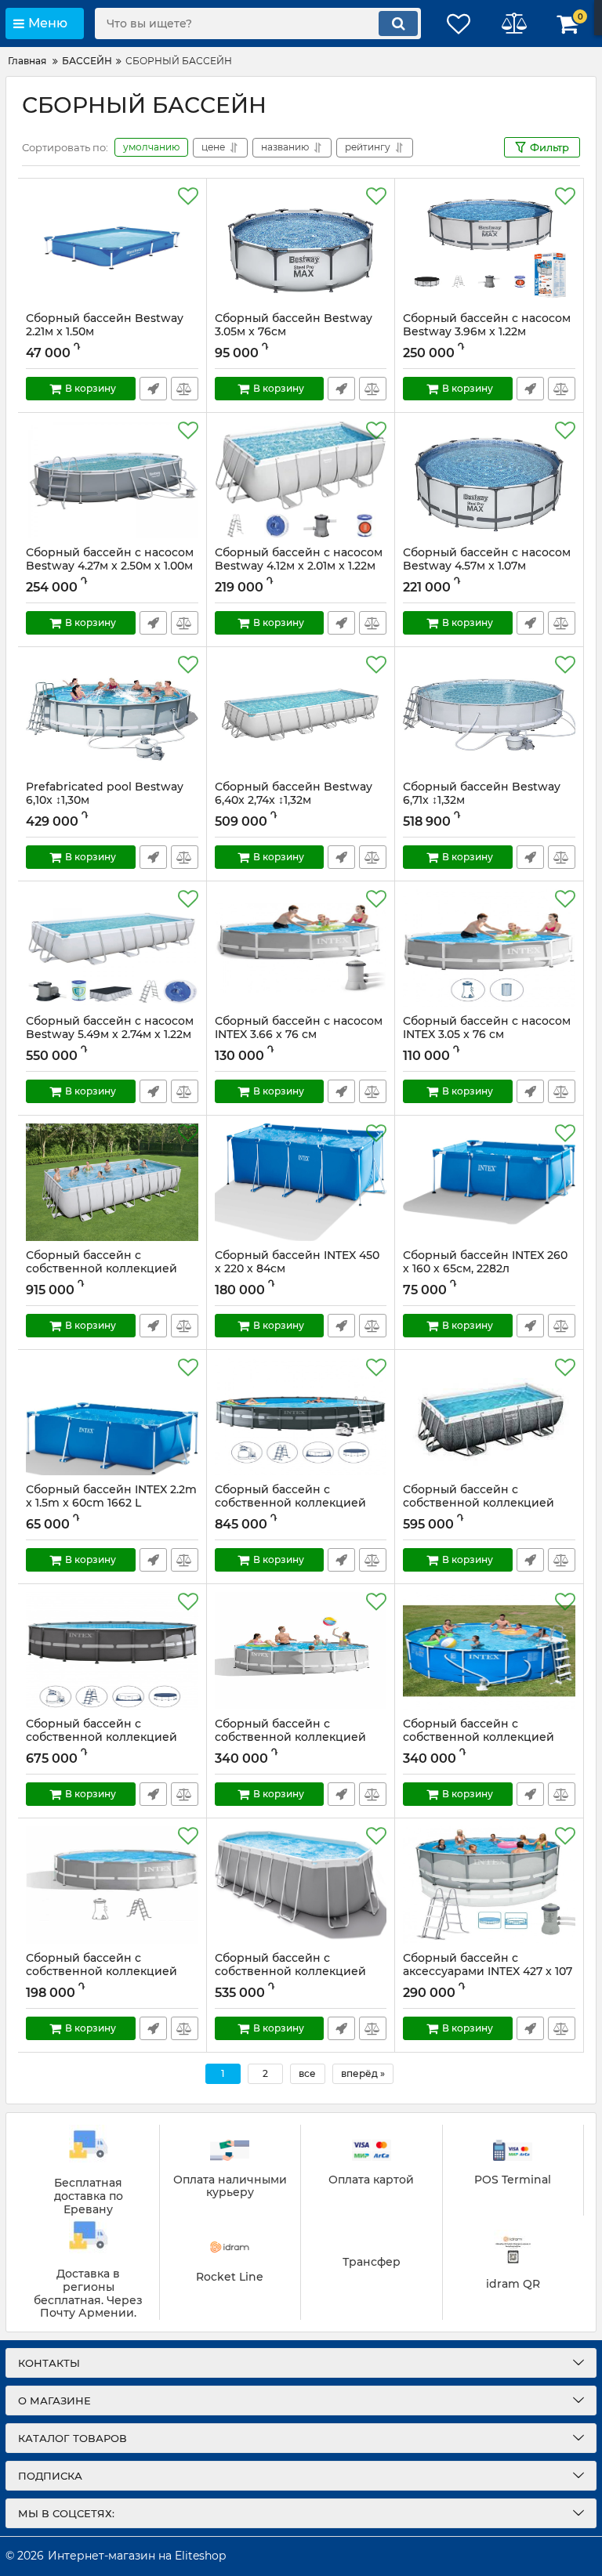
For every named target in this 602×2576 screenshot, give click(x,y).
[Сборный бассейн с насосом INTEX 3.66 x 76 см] (301, 948)
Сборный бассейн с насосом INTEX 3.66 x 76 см (299, 1035)
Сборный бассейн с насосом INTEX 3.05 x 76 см (487, 1035)
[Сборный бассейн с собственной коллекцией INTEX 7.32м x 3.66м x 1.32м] (112, 1182)
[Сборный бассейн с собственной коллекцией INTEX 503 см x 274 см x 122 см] (301, 1885)
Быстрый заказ (153, 389)
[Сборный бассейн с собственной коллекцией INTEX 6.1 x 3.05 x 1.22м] (489, 1416)
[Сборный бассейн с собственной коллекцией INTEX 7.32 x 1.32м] (301, 1416)
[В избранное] (188, 197)
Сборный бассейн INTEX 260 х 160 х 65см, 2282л (485, 1269)
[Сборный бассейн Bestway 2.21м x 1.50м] (112, 245)
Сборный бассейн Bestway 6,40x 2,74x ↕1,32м (294, 794)
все (307, 2073)
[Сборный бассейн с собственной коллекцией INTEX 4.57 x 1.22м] (301, 1651)
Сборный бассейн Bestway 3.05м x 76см (294, 325)
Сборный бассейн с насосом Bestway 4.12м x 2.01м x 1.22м (299, 559)
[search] (398, 24)
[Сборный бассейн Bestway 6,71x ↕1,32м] (489, 714)
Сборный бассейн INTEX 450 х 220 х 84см (297, 1269)
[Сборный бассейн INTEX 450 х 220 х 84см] (301, 1182)
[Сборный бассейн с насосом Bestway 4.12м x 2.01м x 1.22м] (301, 479)
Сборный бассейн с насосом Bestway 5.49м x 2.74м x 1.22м (110, 1028)
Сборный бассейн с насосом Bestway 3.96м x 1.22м (487, 325)
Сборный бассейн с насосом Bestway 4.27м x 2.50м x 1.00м (110, 559)
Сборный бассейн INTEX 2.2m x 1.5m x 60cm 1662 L (111, 1503)
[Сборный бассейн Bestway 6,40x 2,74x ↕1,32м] (301, 714)
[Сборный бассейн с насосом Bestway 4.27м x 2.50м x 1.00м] (112, 479)
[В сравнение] (185, 389)
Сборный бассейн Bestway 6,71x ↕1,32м (482, 794)
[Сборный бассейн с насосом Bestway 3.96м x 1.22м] (489, 245)
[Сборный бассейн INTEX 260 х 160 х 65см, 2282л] (489, 1182)
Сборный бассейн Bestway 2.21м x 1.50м (105, 325)
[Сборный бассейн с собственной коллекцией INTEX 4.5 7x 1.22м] (489, 1651)
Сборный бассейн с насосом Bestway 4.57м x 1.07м (487, 566)
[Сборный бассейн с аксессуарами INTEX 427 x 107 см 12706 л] (489, 1885)
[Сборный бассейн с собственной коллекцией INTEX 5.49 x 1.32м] (112, 1651)
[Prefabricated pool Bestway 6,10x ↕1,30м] (112, 714)
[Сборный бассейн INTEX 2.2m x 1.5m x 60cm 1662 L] (112, 1416)
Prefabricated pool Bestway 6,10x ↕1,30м (105, 794)
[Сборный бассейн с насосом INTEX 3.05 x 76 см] (489, 948)
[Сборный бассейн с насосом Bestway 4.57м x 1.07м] (489, 479)
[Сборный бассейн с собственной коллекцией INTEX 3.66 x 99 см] (112, 1885)
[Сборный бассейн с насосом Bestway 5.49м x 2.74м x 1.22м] (112, 948)
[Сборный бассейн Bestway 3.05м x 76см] (301, 245)
